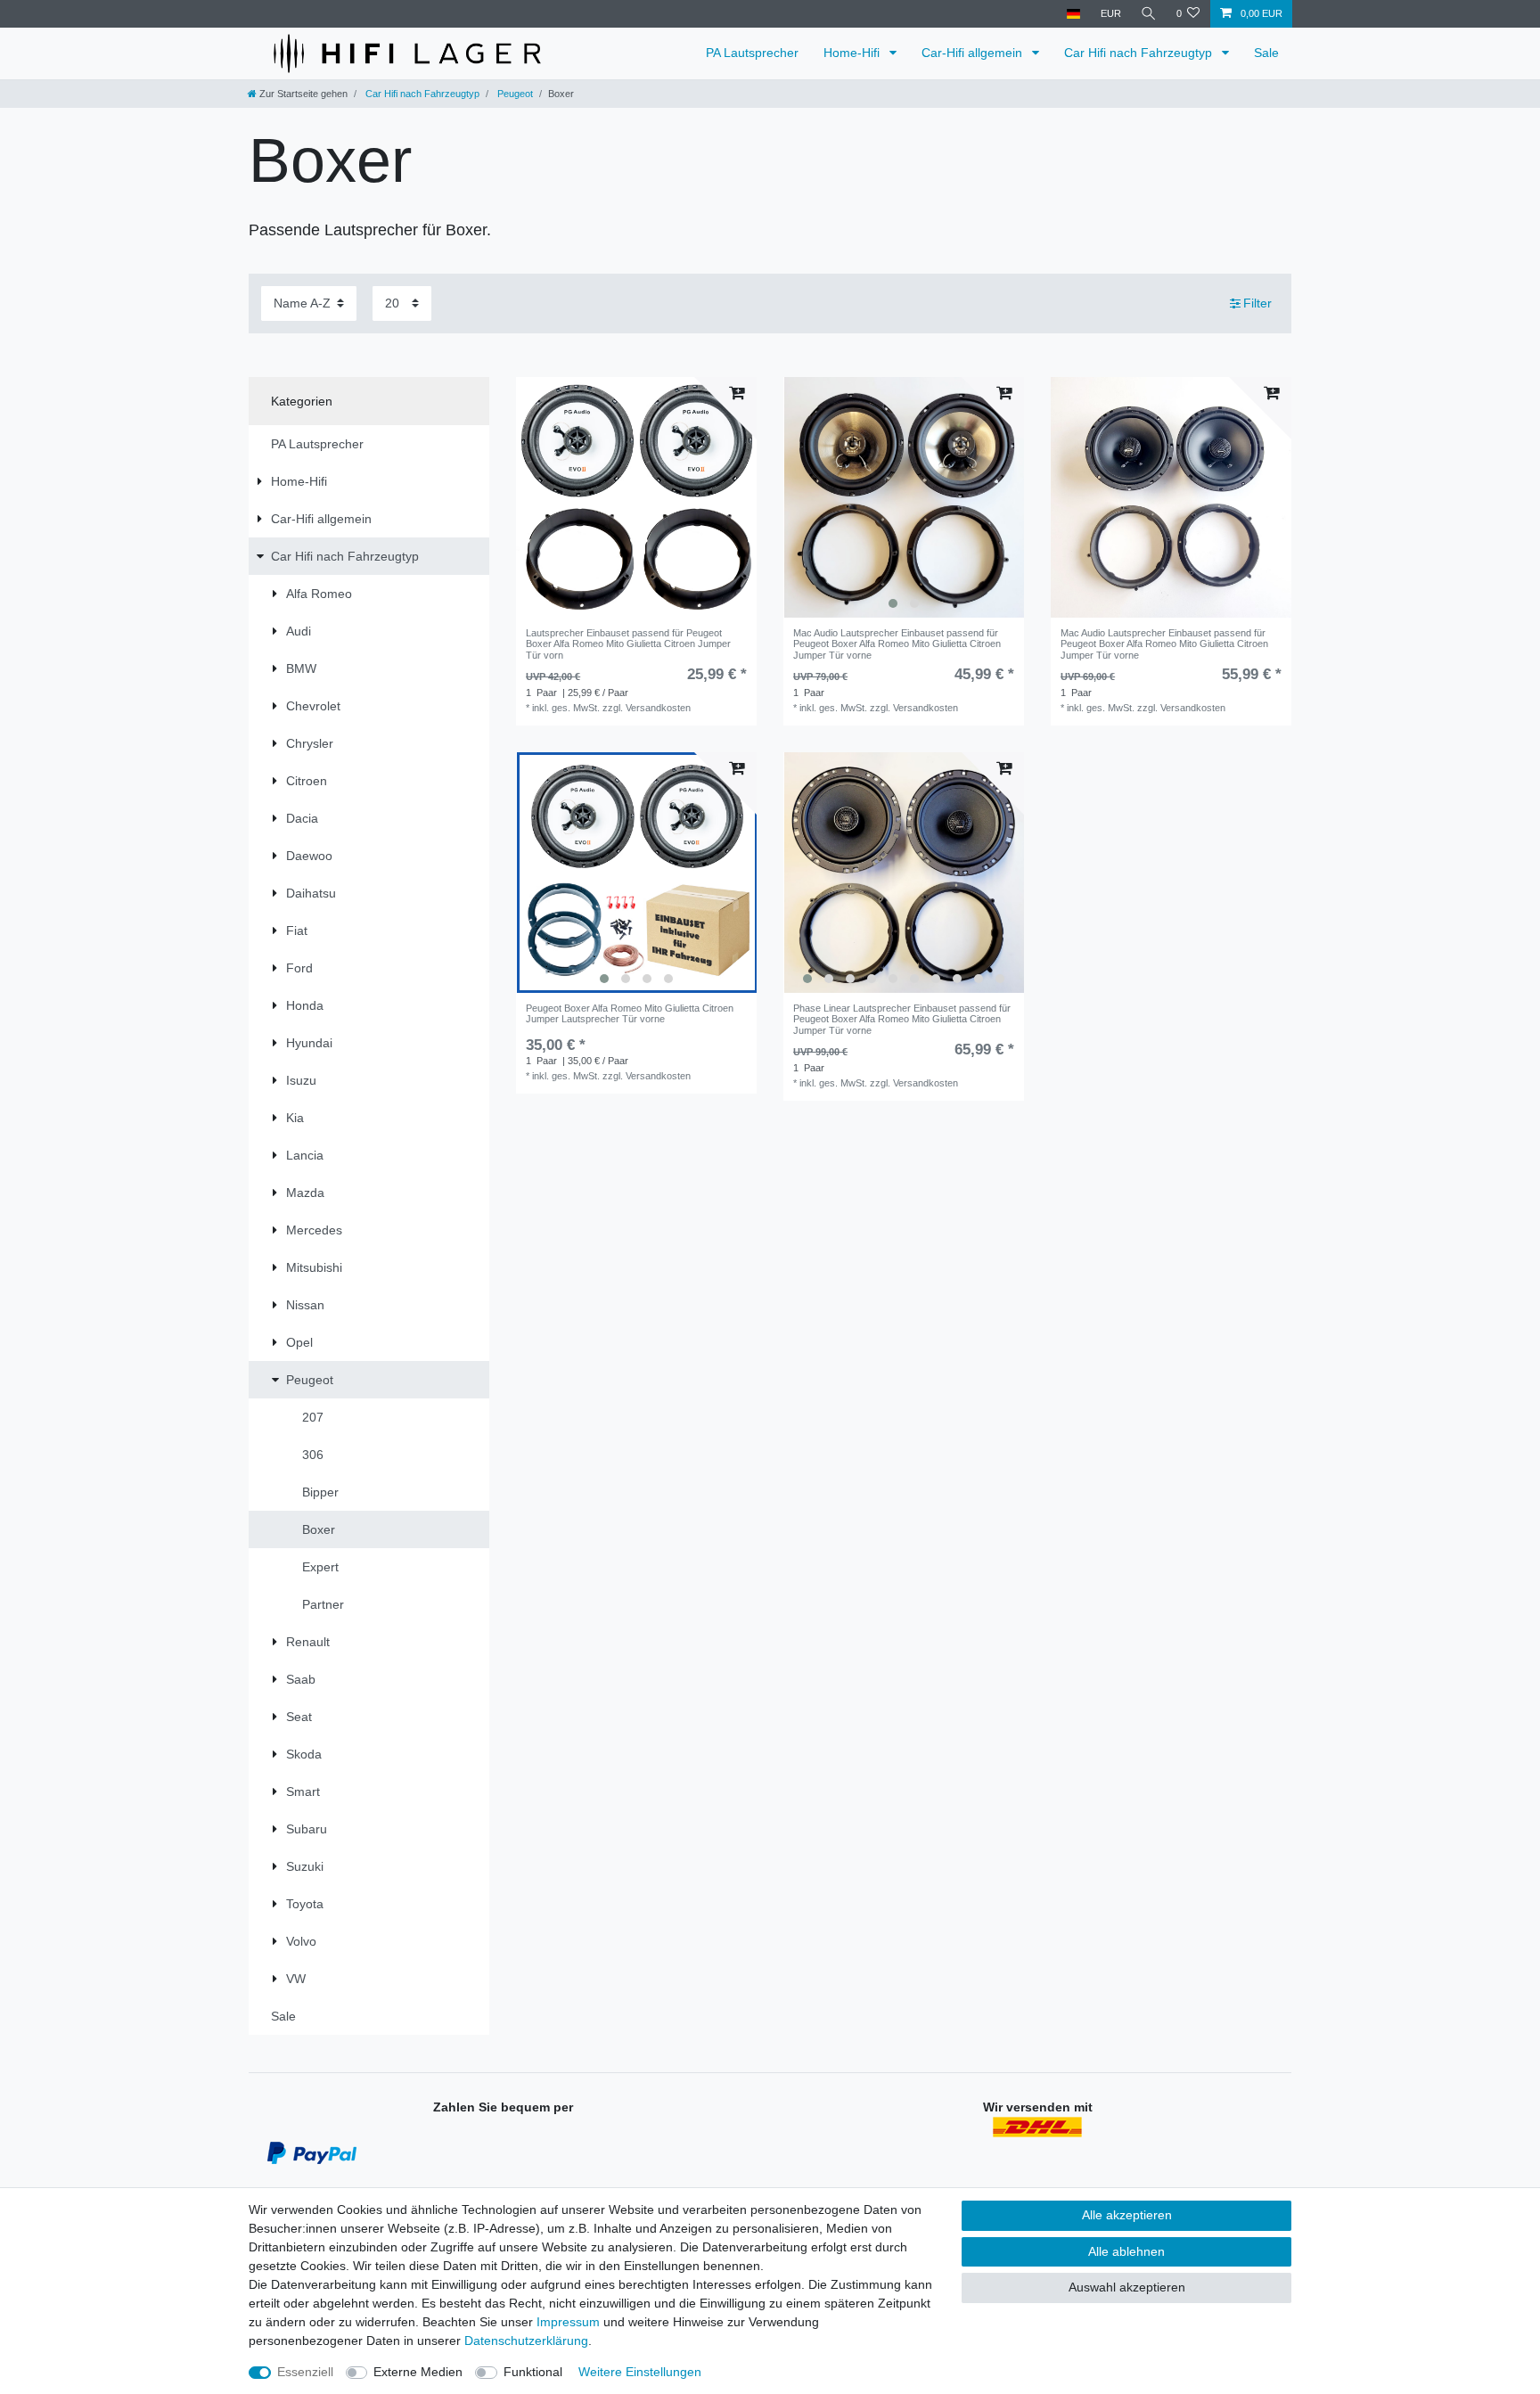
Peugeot (514, 94)
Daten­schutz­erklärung (526, 2341)
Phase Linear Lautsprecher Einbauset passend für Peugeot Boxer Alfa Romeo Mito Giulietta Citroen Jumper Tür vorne (902, 1019)
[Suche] (1149, 14)
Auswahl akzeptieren (1127, 2287)
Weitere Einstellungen (640, 2372)
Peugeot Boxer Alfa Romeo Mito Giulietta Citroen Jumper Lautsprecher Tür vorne (630, 1013)
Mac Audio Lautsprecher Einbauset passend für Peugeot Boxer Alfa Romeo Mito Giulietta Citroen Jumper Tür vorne (897, 644)
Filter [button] (1257, 303)
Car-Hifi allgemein (974, 53)
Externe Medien (418, 2372)
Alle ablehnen (1126, 2251)
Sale (1266, 53)
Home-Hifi (853, 53)
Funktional (533, 2372)
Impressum (568, 2322)
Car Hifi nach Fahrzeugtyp (1140, 53)
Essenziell (305, 2372)
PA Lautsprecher (752, 53)
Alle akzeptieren (1127, 2215)
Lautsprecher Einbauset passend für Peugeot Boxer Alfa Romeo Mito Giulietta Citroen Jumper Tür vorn (628, 644)
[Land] (1073, 14)
